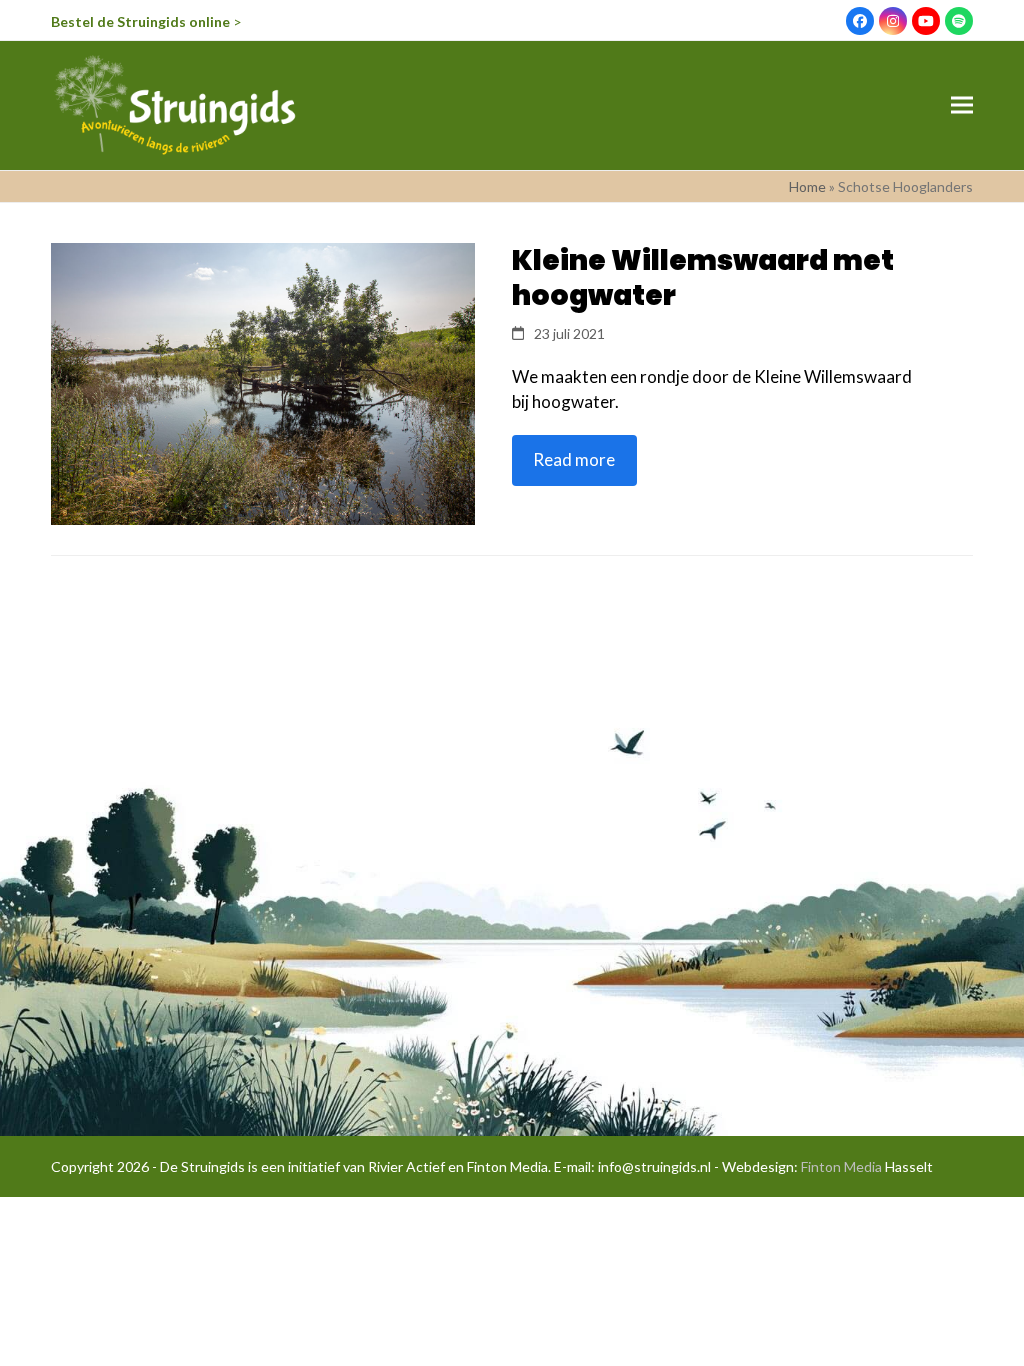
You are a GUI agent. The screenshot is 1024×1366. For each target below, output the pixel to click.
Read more (574, 459)
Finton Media (841, 1166)
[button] (962, 105)
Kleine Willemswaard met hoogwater (703, 278)
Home (807, 186)
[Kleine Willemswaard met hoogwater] (263, 381)
